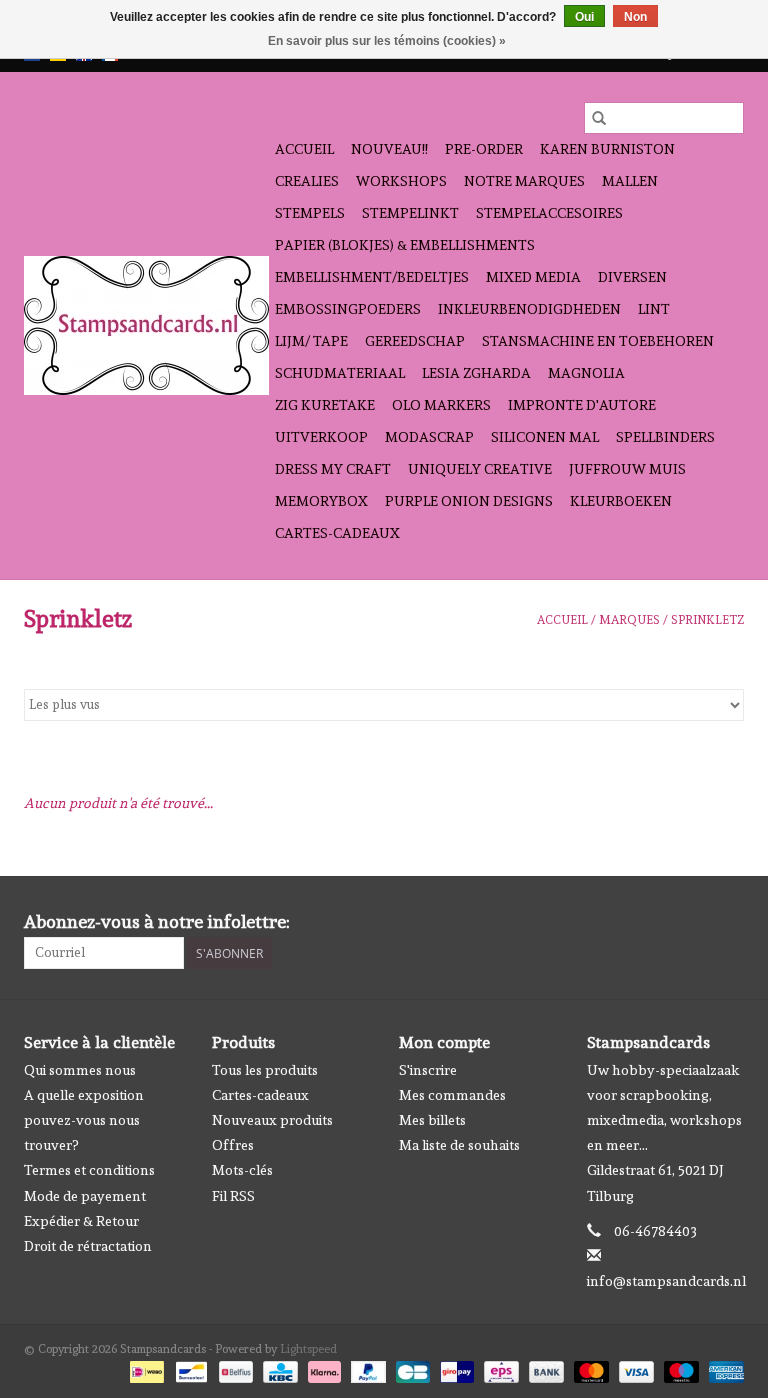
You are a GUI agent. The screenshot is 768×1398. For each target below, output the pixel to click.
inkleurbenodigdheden (529, 309)
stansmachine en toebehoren (598, 341)
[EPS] (499, 1369)
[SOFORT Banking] (322, 1369)
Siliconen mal (545, 437)
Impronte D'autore (582, 405)
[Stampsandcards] (146, 325)
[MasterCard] (589, 1369)
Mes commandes (452, 1095)
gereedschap (415, 341)
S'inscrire (428, 1070)
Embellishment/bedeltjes (372, 277)
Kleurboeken (621, 501)
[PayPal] (366, 1369)
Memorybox (321, 501)
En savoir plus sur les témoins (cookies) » (387, 41)
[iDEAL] (145, 1369)
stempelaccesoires (549, 213)
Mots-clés (242, 1170)
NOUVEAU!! (389, 149)
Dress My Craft (333, 469)
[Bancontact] (189, 1369)
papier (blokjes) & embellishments (405, 245)
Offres (233, 1145)
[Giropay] (455, 1369)
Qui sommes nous (80, 1070)
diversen (632, 277)
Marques (629, 620)
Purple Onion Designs (469, 501)
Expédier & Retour (81, 1221)
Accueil (304, 149)
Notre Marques (524, 181)
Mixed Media (533, 277)
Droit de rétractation (88, 1246)
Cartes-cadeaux (337, 533)
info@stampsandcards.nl (666, 1281)
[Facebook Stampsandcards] (693, 922)
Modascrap (429, 437)
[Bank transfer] (544, 1369)
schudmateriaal (340, 373)
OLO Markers (441, 405)
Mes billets (432, 1120)
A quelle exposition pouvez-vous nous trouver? (84, 1120)
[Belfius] (234, 1369)
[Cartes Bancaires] (411, 1369)
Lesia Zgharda (476, 373)
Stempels (310, 213)
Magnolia (586, 373)
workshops (401, 181)
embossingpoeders (348, 309)
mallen (630, 181)
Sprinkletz (707, 620)
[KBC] (278, 1369)
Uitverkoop (321, 437)
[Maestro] (679, 1369)
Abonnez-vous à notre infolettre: (157, 921)
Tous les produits (265, 1070)
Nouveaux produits (272, 1120)
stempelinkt (410, 213)
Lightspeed (308, 1349)
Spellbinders (665, 437)
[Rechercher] (599, 118)
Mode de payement (85, 1196)
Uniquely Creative (480, 469)
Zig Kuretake (325, 405)
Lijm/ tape (311, 341)
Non (635, 17)
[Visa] (634, 1369)
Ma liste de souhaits (459, 1145)
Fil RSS (233, 1196)
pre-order (484, 149)
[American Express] (723, 1369)
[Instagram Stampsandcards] (728, 922)
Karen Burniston (607, 149)
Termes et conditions (89, 1170)
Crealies (307, 181)
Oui (584, 17)
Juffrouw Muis (627, 469)
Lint (654, 309)
